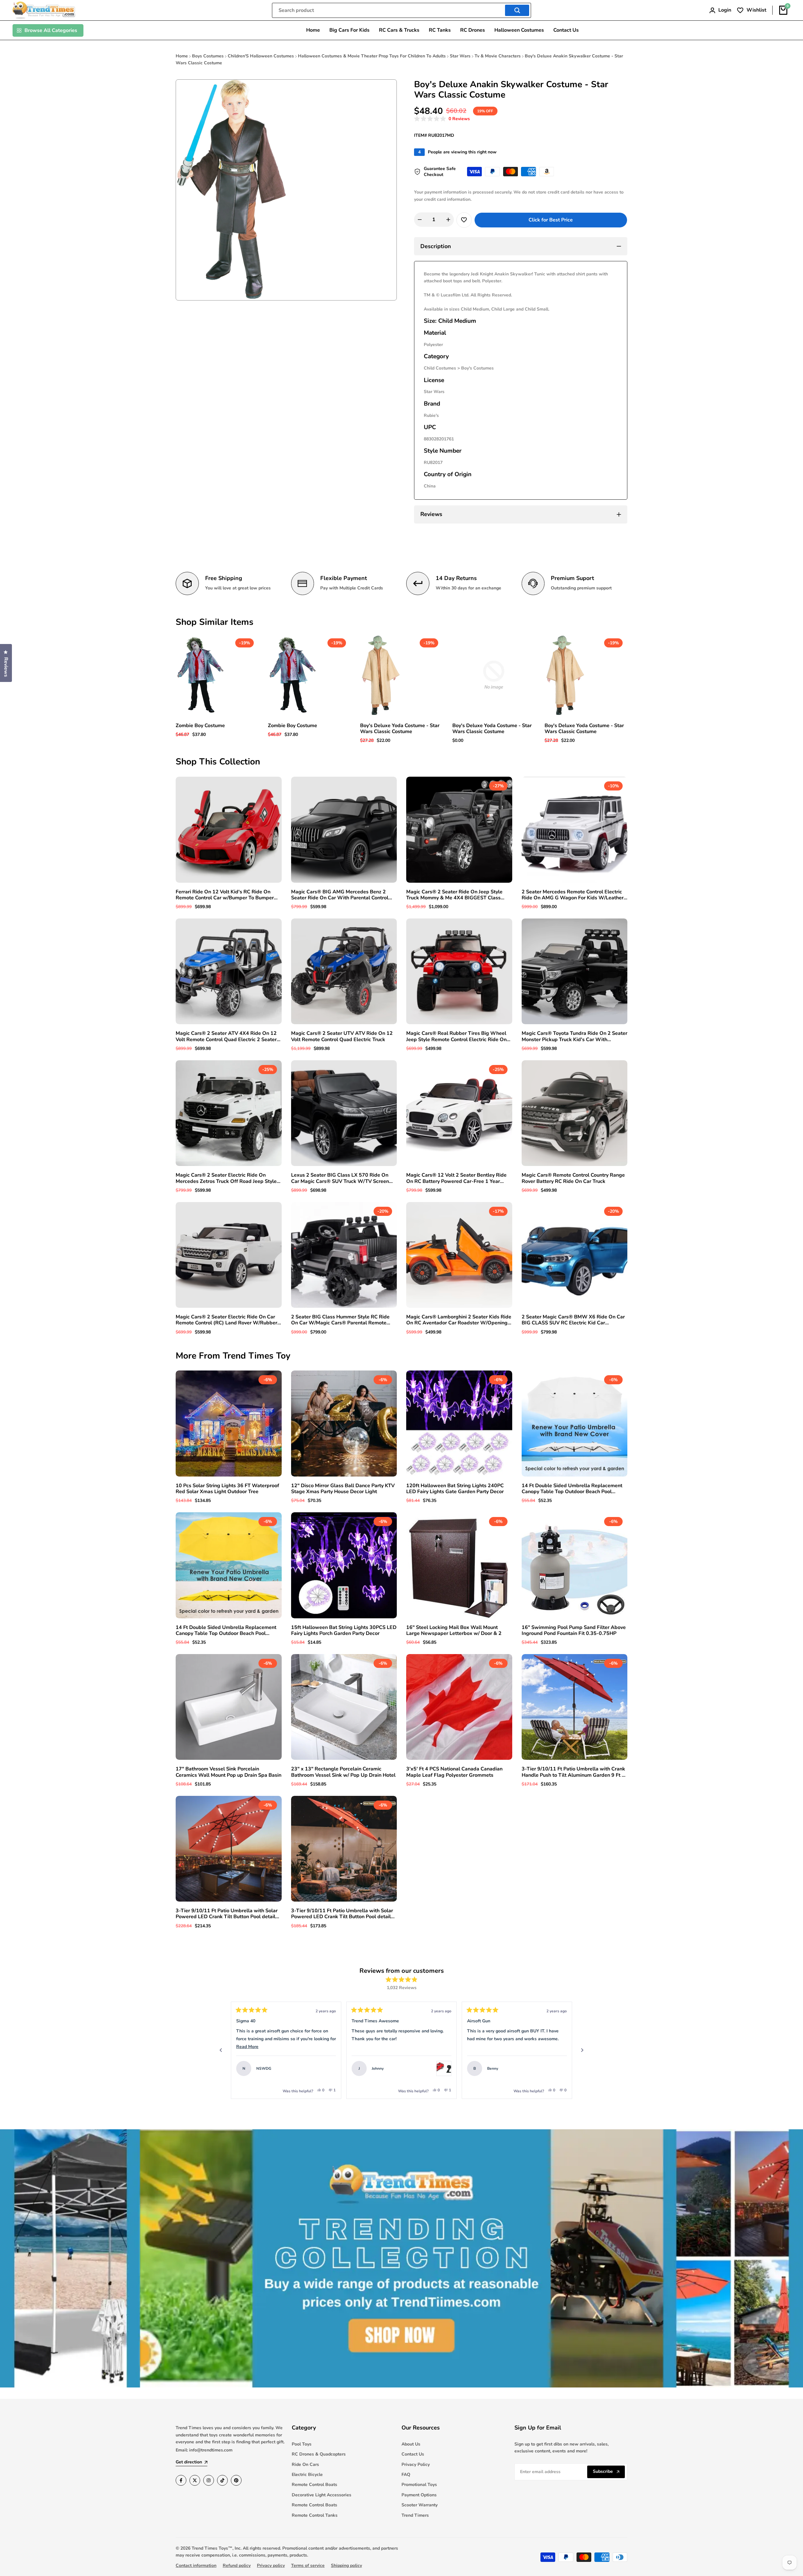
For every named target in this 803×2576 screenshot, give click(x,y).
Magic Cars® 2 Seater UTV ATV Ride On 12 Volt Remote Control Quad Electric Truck (342, 1036)
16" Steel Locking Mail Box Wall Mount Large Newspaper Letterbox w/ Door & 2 (454, 1631)
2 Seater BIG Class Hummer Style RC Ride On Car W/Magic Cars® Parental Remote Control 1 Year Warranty (340, 1320)
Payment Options (419, 2495)
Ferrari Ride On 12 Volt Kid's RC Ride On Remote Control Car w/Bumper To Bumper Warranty (225, 895)
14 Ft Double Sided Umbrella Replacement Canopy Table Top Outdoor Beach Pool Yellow (226, 1631)
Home (182, 56)
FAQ (406, 2475)
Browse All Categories (51, 30)
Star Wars (460, 56)
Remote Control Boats (314, 2485)
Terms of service (308, 2565)
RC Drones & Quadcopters (319, 2454)
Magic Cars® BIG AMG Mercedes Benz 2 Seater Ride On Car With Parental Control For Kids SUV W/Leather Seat (340, 895)
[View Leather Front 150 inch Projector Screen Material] (559, 2068)
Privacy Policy (416, 2464)
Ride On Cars (305, 2464)
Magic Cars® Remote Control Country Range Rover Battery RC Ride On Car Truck (573, 1178)
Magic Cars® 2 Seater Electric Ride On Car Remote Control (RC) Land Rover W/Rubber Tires (226, 1320)
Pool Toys (302, 2444)
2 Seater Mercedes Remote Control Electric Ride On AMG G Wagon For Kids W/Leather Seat (573, 895)
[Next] (582, 2050)
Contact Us (413, 2454)
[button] (442, 119)
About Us (411, 2444)
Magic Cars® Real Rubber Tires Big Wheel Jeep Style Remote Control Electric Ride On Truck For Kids (456, 1036)
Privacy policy (271, 2565)
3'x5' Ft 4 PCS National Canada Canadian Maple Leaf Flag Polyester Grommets (454, 1772)
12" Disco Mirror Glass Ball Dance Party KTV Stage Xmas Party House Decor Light (343, 1489)
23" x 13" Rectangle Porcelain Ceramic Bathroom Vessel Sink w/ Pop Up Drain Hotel (343, 1772)
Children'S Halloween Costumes (261, 56)
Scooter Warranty (420, 2505)
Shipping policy (346, 2565)
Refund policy (237, 2565)
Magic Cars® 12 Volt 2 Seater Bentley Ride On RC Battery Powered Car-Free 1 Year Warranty (456, 1178)
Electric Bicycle (307, 2475)
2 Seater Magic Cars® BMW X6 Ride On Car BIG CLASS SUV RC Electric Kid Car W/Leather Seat (573, 1320)
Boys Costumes (208, 56)
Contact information (196, 2565)
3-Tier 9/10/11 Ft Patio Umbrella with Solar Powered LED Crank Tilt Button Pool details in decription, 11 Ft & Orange (227, 1914)
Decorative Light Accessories (322, 2495)
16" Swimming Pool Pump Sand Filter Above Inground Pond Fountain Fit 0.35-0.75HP (574, 1631)
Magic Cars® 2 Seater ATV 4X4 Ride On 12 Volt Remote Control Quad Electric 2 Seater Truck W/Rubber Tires (226, 1036)
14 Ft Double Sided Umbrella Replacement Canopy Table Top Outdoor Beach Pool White (572, 1489)
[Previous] (221, 2050)
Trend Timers (415, 2515)
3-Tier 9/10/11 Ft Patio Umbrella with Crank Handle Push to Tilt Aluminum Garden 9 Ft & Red (574, 1772)
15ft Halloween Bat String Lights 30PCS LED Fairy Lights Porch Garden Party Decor (344, 1631)
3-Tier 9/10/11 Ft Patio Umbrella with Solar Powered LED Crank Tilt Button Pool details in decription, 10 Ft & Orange (342, 1914)
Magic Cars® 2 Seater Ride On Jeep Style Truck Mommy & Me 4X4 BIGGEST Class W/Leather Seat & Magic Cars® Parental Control (454, 895)
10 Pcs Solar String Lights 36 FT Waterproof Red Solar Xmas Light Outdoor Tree (227, 1489)
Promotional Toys (419, 2485)
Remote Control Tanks (315, 2515)
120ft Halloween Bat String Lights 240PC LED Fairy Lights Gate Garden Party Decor (455, 1489)
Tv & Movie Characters (498, 56)
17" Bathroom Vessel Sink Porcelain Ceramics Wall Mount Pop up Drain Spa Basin (229, 1772)
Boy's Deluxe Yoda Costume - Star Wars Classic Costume (400, 729)
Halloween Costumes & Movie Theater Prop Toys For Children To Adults (372, 56)
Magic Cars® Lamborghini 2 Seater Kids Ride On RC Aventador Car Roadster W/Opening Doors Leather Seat (459, 1320)
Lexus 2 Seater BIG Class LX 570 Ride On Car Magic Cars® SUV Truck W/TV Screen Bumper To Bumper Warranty (340, 1178)
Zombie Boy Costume (200, 726)
